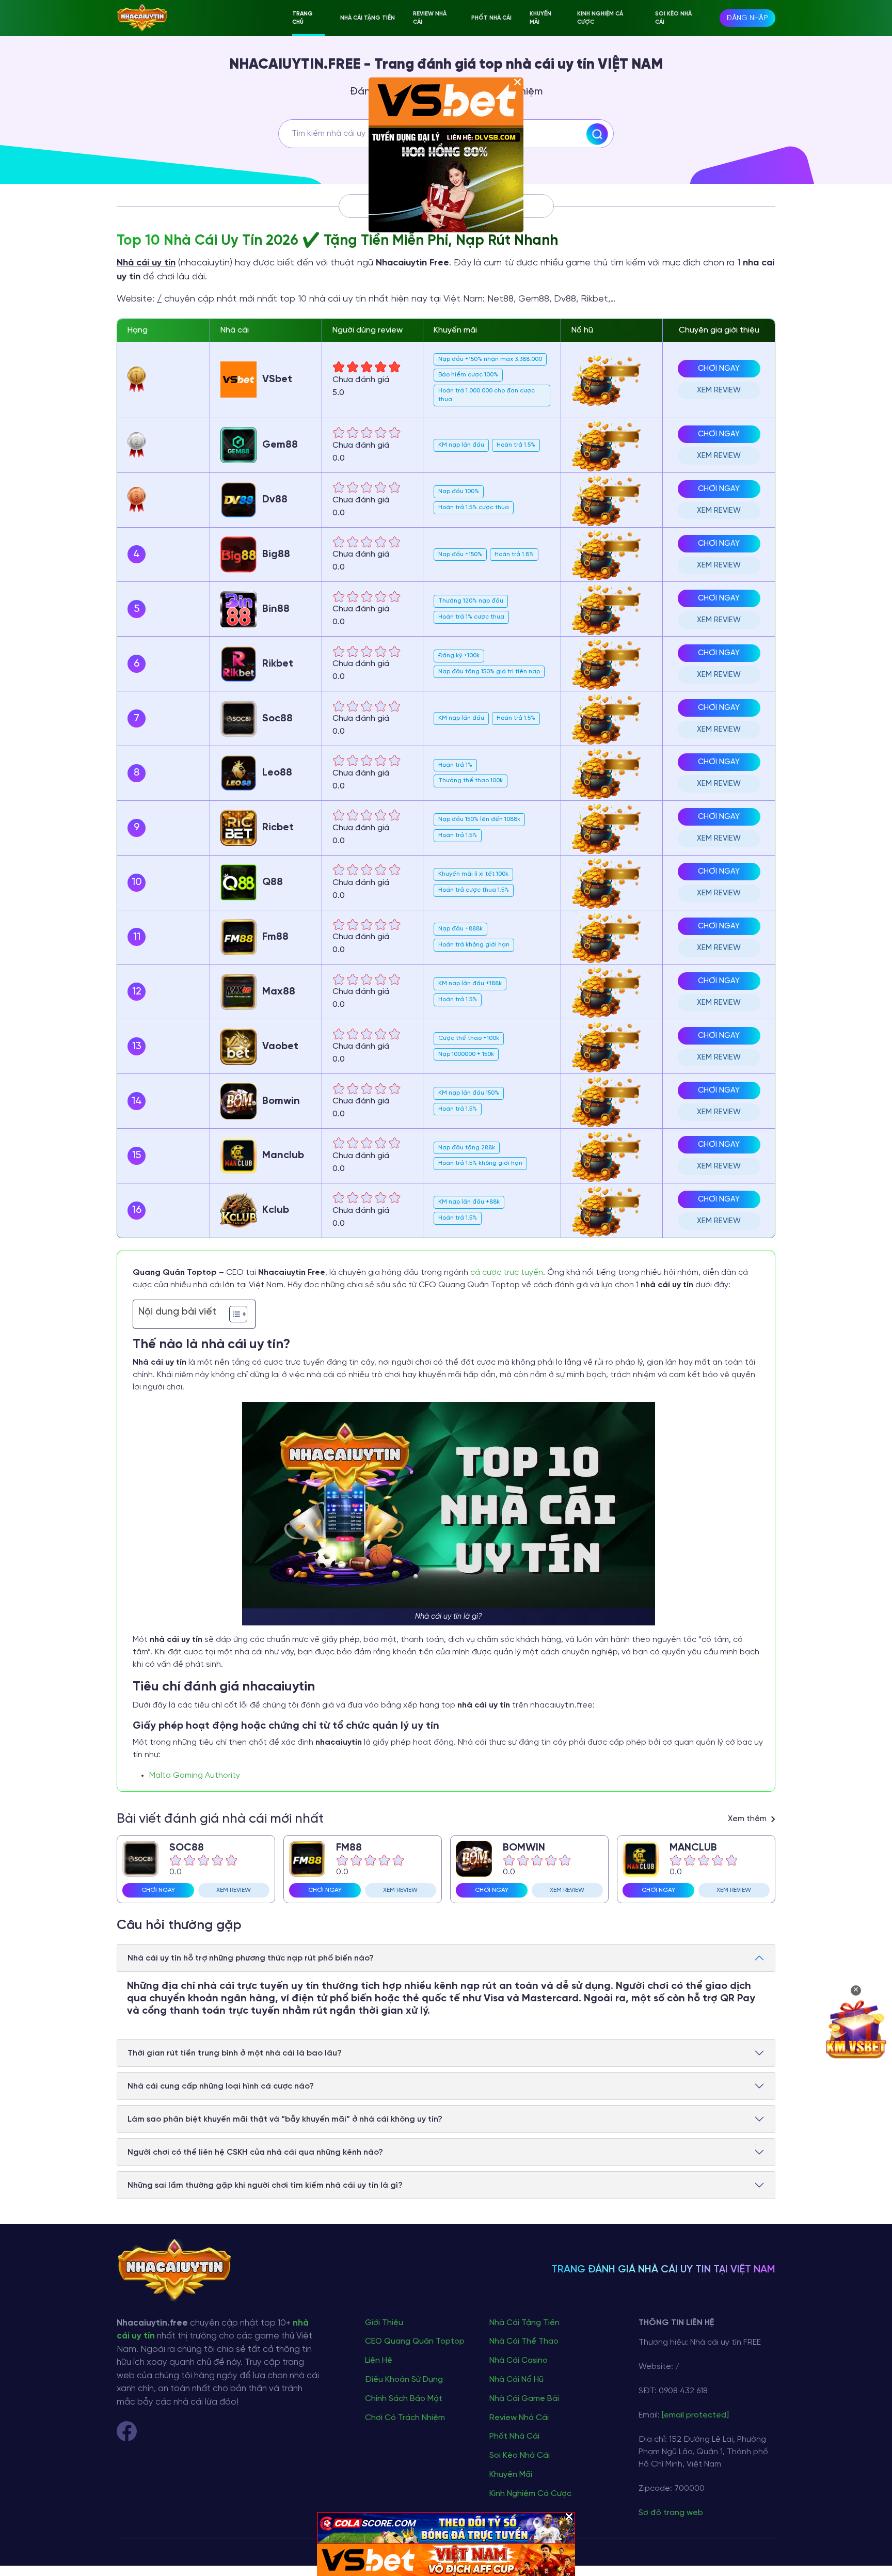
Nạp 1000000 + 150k (466, 1054)
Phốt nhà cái (491, 18)
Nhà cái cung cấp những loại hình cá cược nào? (221, 2086)
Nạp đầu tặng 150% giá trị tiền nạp (489, 671)
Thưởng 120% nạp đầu (471, 601)
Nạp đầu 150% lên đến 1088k (479, 819)
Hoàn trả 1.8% (514, 554)
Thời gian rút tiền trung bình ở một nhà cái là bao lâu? (235, 2053)
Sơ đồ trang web (671, 2513)
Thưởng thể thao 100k (471, 780)
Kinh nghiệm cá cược (600, 18)
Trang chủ (302, 18)
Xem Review (719, 390)
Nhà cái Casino (519, 2360)
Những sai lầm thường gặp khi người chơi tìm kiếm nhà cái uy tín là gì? (265, 2185)
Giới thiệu (384, 2323)
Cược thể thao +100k (469, 1038)
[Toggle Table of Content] (233, 1314)
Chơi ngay (719, 369)
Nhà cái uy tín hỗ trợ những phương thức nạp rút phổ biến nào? (251, 1958)
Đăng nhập (747, 18)
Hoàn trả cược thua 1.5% (474, 890)
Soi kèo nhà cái (673, 18)
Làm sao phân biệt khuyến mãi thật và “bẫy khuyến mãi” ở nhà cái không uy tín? (285, 2119)
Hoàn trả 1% (455, 765)
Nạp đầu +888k (460, 929)
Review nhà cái (430, 18)
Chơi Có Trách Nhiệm (405, 2418)
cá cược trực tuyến (507, 1273)
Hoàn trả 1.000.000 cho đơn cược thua (487, 395)
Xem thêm (748, 1819)
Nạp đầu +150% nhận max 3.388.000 (490, 359)
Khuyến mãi (540, 18)
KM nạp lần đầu (461, 445)
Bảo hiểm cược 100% (468, 375)
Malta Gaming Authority (195, 1775)
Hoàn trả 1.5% (516, 445)
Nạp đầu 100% (459, 491)
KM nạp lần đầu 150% (469, 1093)
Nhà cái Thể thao (524, 2341)
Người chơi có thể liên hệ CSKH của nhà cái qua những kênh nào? (255, 2152)
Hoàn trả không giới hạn (474, 945)
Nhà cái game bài (524, 2399)
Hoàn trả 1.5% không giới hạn (480, 1163)
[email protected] (695, 2415)
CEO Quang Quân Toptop (415, 2341)
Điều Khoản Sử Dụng (404, 2380)
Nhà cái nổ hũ (516, 2380)
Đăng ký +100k (459, 655)
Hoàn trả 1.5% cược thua (474, 507)
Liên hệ (379, 2360)
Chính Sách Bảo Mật (404, 2399)
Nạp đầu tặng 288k (467, 1148)
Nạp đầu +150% (460, 554)
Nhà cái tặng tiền (368, 18)
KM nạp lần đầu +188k (470, 983)
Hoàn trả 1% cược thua (471, 617)
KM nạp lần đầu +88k (469, 1202)
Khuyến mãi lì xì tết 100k (473, 874)
